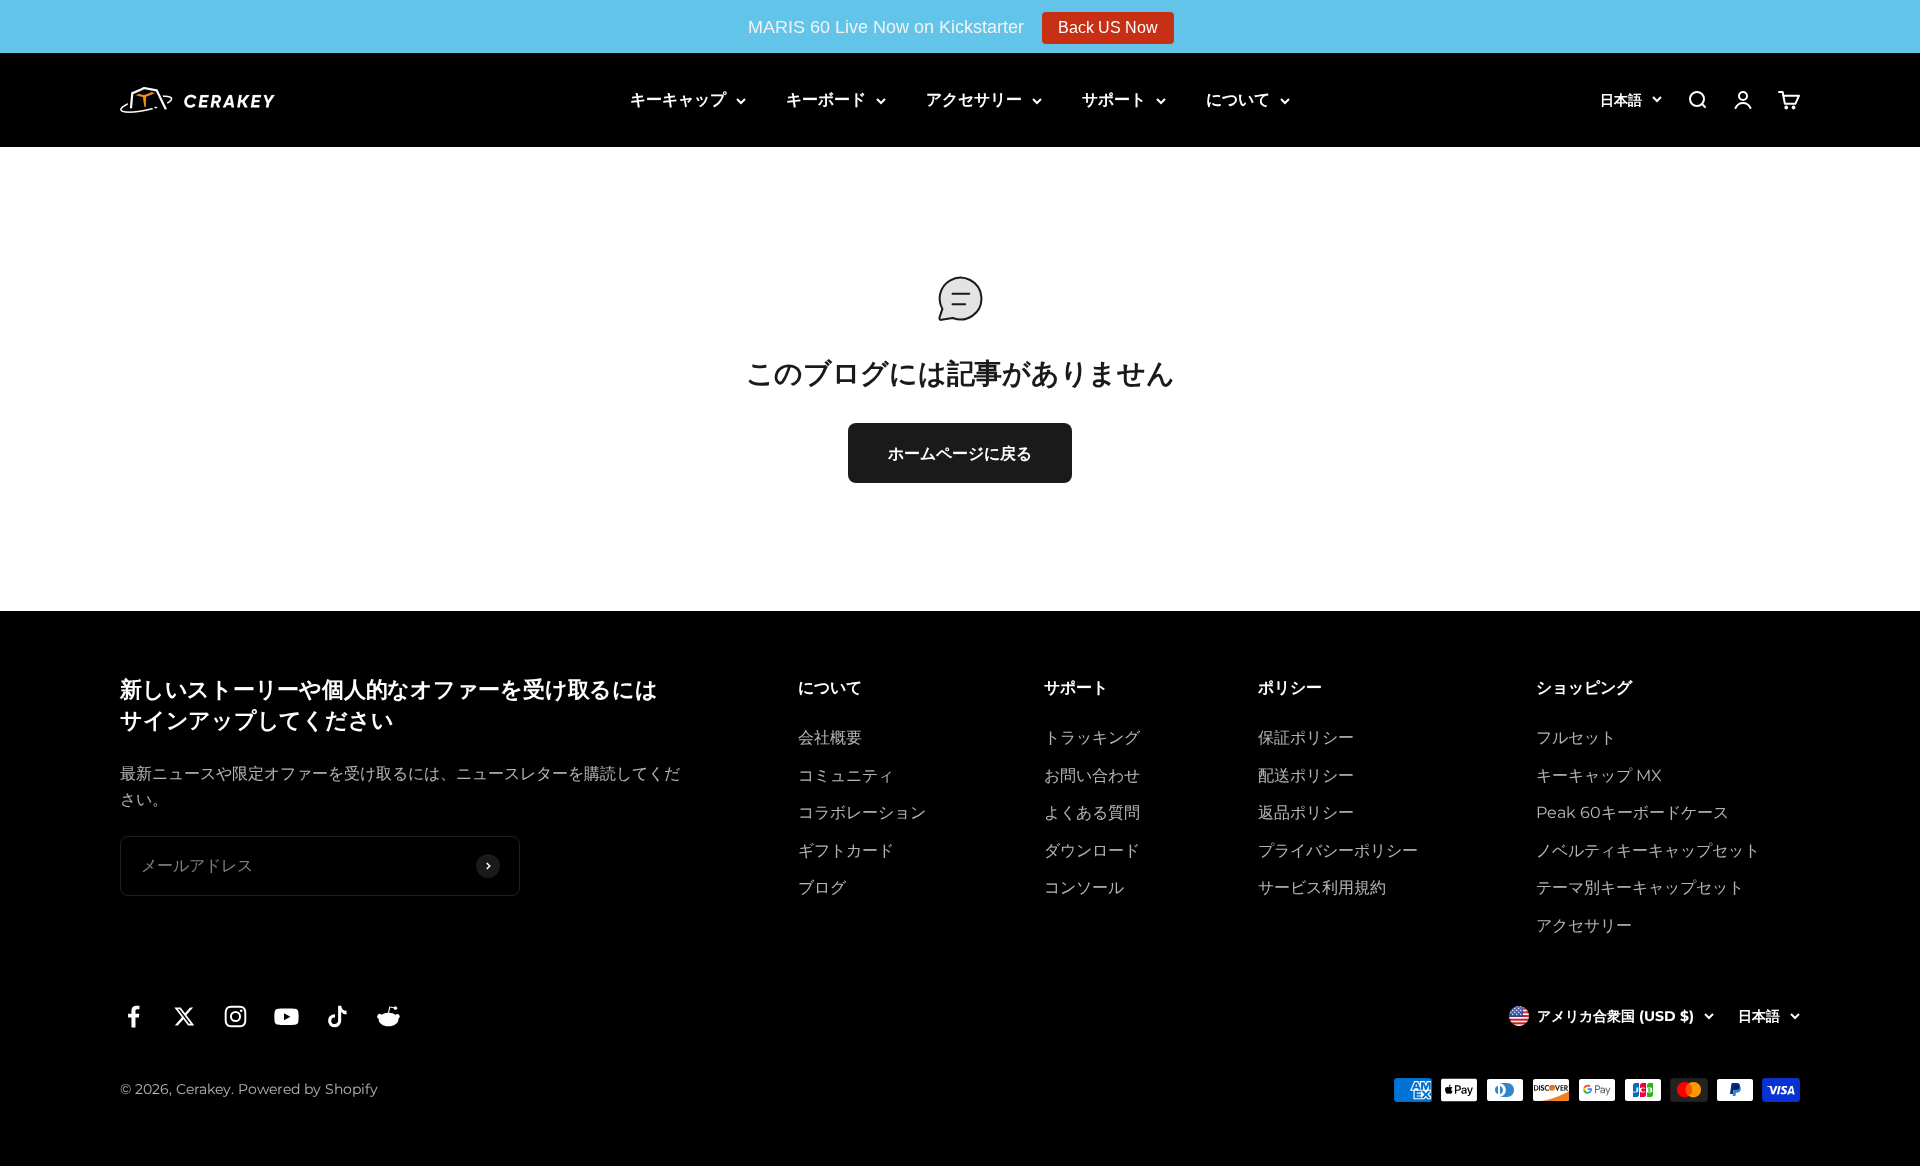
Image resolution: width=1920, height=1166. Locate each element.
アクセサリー (974, 99)
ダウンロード (1092, 850)
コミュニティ (846, 775)
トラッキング (1092, 737)
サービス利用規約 (1322, 887)
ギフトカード (846, 850)
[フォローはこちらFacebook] (133, 1016)
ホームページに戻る (960, 453)
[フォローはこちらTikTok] (337, 1016)
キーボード (826, 99)
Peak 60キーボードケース (1632, 812)
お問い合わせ (1092, 775)
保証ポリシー (1306, 737)
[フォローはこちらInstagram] (235, 1016)
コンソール (1084, 887)
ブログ (822, 887)
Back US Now (1108, 27)
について (1238, 99)
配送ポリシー (1306, 775)
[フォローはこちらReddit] (388, 1016)
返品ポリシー (1306, 812)
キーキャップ (678, 99)
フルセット (1576, 737)
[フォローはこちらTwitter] (184, 1016)
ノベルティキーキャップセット (1648, 850)
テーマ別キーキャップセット (1640, 887)
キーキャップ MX (1599, 775)
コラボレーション (862, 812)
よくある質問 (1092, 812)
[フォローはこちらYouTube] (286, 1016)
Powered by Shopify (308, 1089)
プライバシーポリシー (1338, 850)
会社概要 (830, 737)
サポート (1114, 99)
